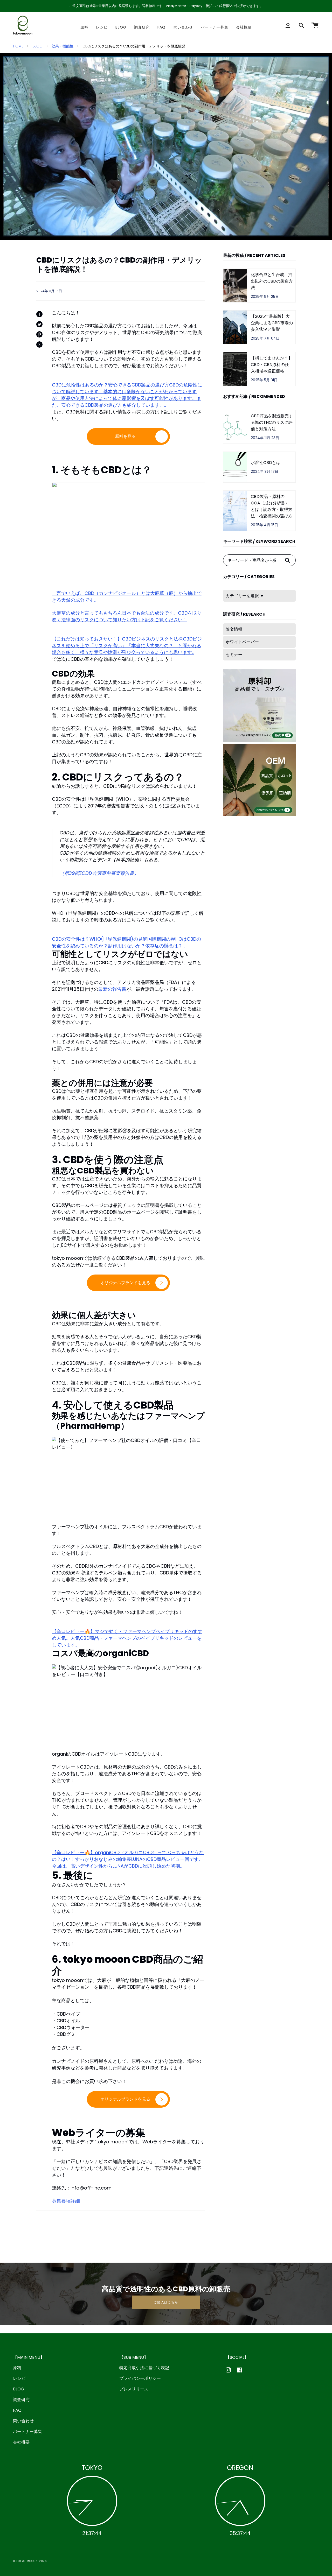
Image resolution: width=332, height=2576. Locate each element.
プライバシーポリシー (140, 2378)
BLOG (37, 46)
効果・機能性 (63, 46)
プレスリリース (134, 2389)
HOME (18, 46)
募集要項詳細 (66, 2201)
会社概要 (21, 2442)
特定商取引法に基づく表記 (144, 2368)
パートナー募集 (27, 2431)
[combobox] (252, 560)
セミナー (234, 655)
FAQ (17, 2410)
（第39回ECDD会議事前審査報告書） (99, 873)
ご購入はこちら (166, 2302)
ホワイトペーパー (242, 642)
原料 (17, 2368)
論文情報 (234, 629)
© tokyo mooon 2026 (30, 2561)
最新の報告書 (112, 989)
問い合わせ (23, 2421)
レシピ (19, 2378)
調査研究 (21, 2400)
